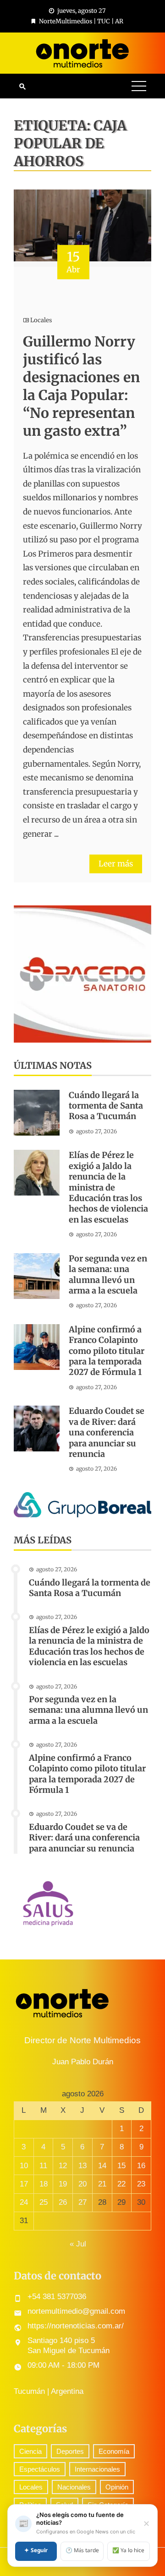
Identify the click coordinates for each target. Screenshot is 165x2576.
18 (44, 2184)
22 (121, 2184)
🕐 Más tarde (82, 2551)
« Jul (78, 2244)
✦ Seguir (36, 2551)
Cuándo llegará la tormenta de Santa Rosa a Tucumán (106, 1106)
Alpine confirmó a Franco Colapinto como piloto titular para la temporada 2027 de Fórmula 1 (107, 1351)
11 (43, 2166)
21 (102, 2184)
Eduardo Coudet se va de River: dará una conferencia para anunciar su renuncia (107, 1432)
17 (24, 2184)
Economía (114, 2451)
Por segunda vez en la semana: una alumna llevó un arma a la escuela (108, 1274)
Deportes (70, 2451)
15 (121, 2166)
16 (141, 2166)
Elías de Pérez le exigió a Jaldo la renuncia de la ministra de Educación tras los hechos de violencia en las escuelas (108, 1187)
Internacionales (97, 2469)
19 (63, 2184)
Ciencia (30, 2451)
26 (63, 2202)
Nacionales (74, 2487)
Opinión (117, 2487)
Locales (41, 320)
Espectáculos (40, 2469)
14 (102, 2166)
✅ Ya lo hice (128, 2551)
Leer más (116, 864)
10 (24, 2166)
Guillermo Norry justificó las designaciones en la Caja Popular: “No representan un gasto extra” (81, 386)
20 (82, 2184)
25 (44, 2202)
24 (24, 2202)
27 (82, 2202)
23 (141, 2184)
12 (63, 2166)
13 (82, 2166)
